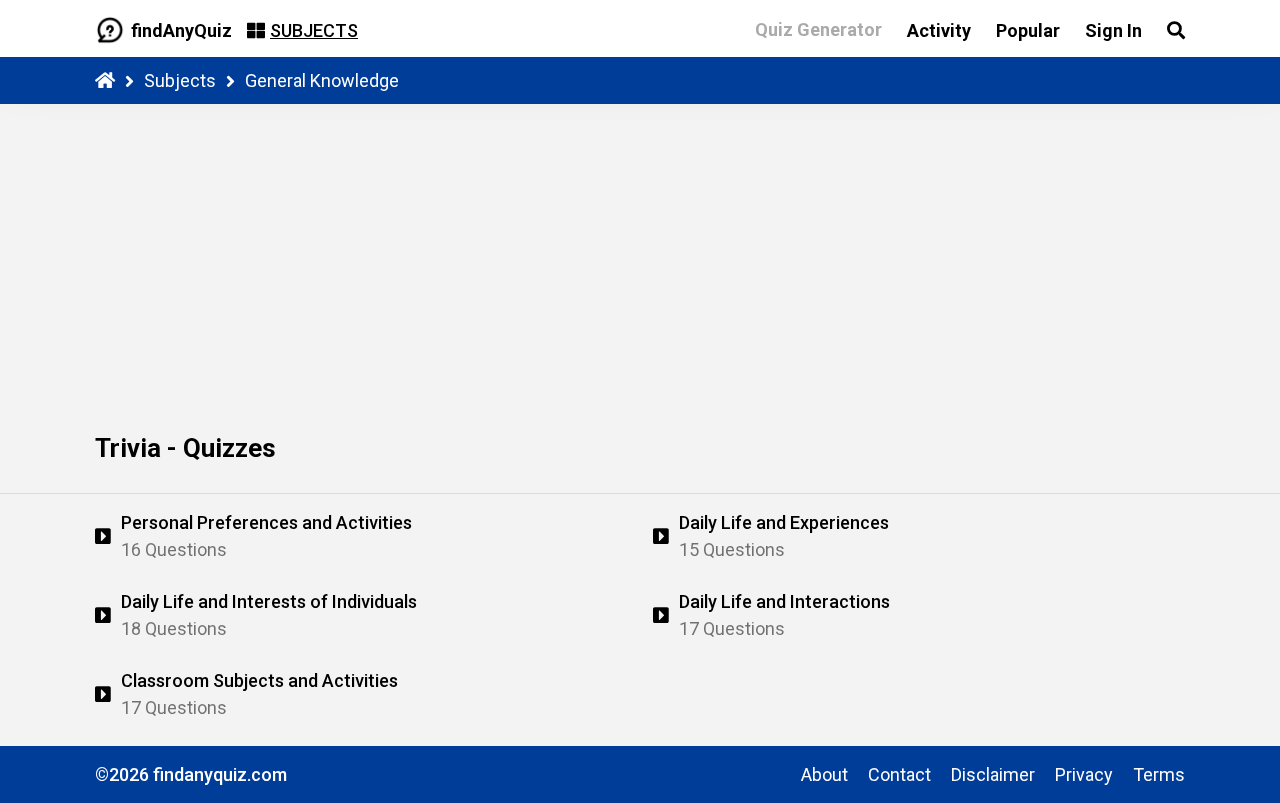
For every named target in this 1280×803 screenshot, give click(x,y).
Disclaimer (993, 774)
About (824, 774)
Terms (1159, 774)
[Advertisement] (640, 254)
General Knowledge (322, 80)
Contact (899, 774)
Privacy (1084, 774)
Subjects (180, 80)
